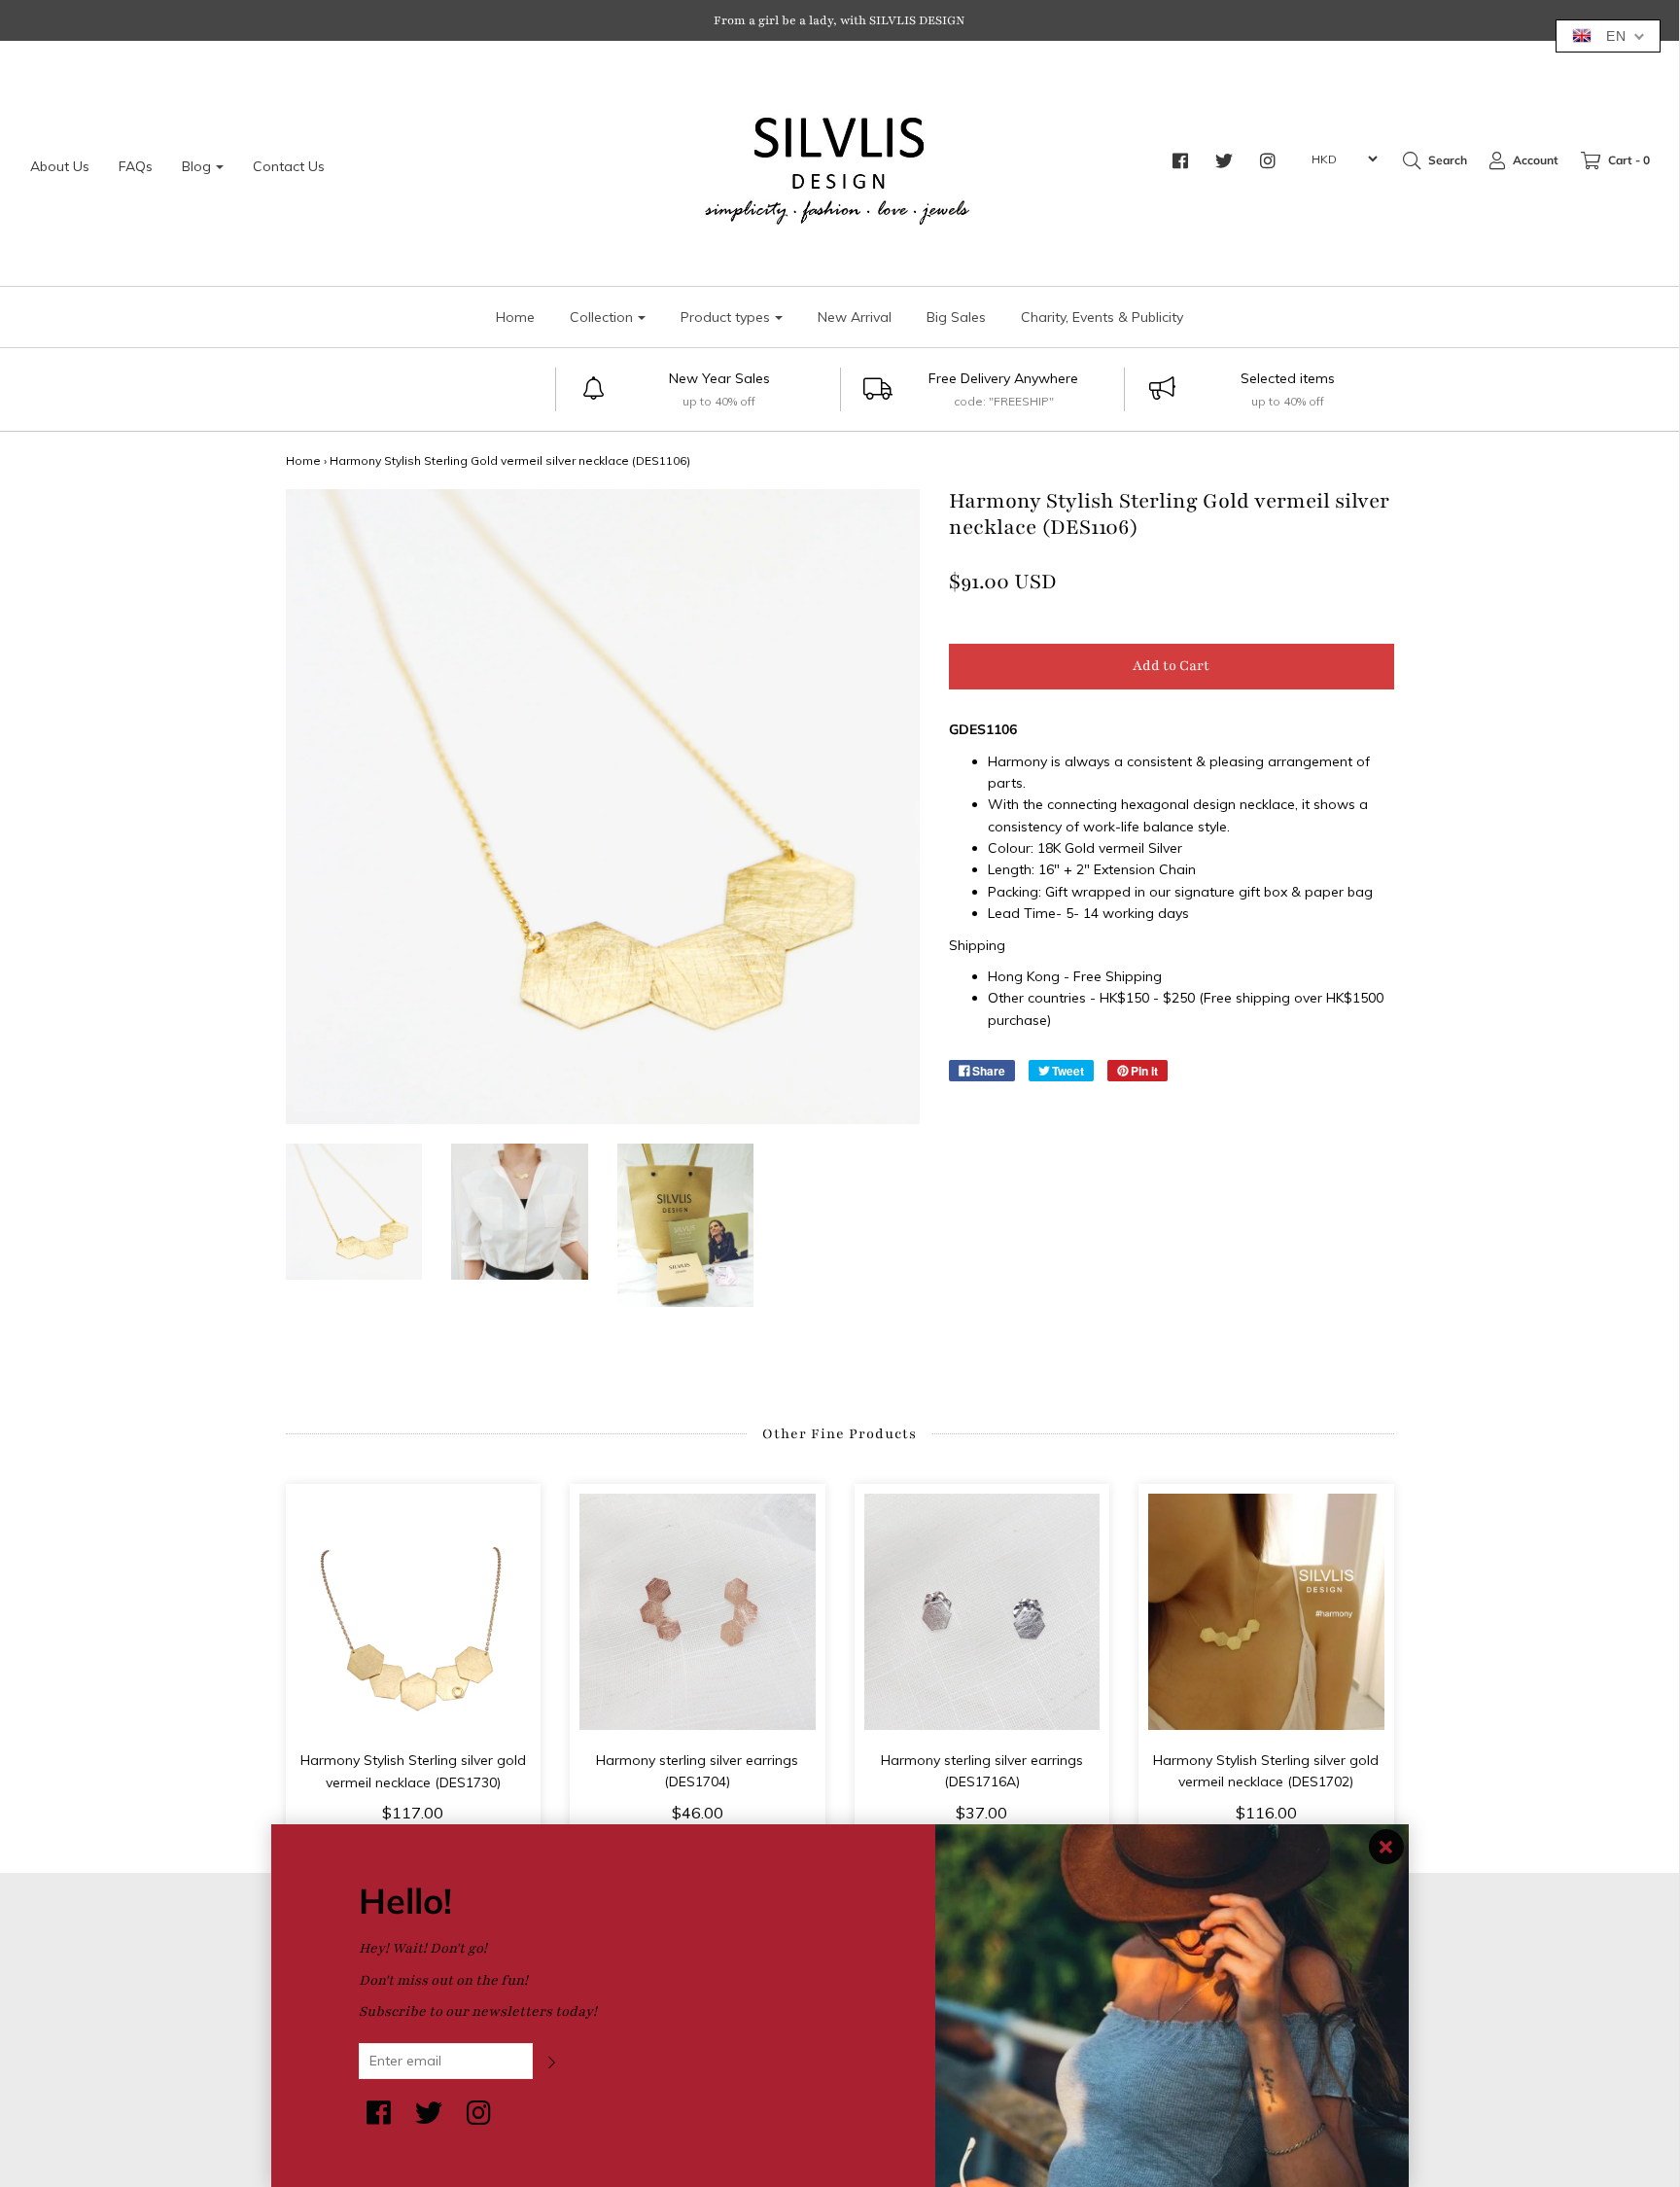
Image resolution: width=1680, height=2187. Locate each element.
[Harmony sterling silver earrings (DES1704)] (698, 1612)
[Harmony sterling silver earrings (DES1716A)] (982, 1612)
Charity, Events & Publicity (1102, 317)
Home (515, 317)
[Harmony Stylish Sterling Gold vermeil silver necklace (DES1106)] (354, 1212)
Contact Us (289, 166)
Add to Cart (1171, 666)
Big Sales (956, 317)
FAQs (136, 166)
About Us (60, 166)
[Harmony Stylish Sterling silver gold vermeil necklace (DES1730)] (414, 1612)
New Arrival (855, 317)
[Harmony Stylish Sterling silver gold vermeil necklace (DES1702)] (1266, 1612)
